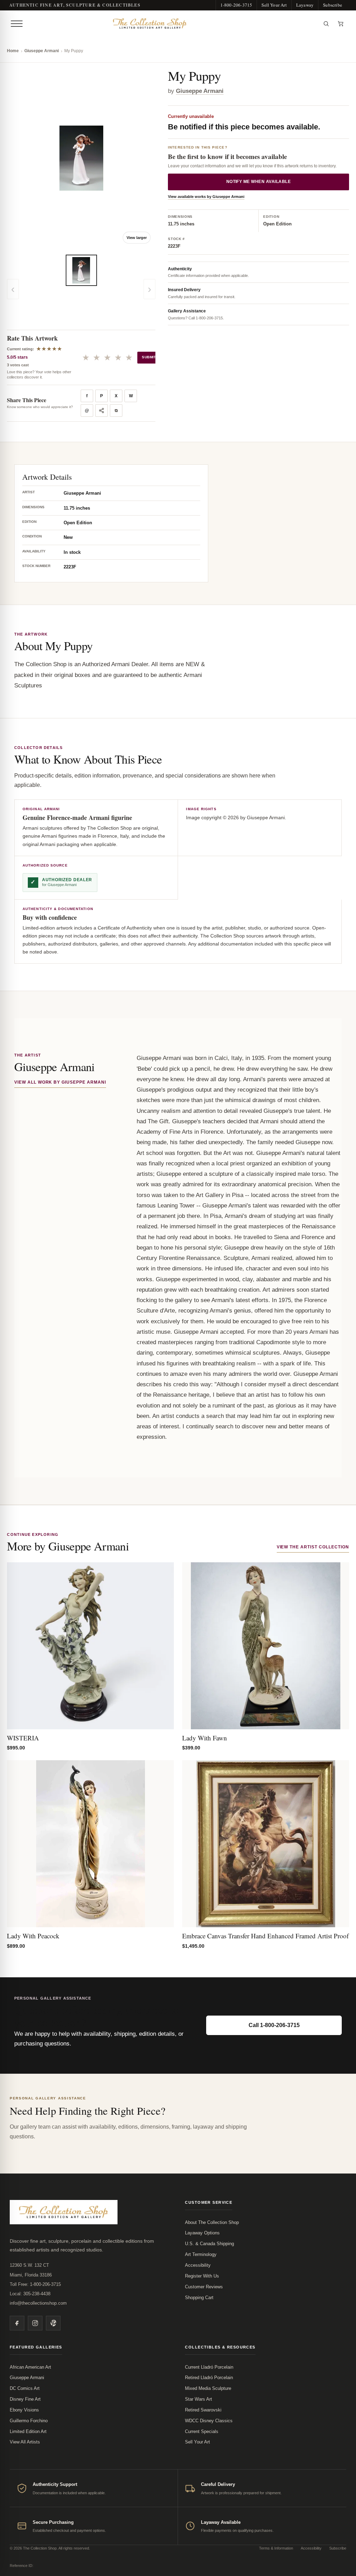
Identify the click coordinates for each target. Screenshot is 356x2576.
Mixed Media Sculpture (208, 2388)
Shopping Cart (199, 2298)
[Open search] (326, 24)
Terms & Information (276, 2548)
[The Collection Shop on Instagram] (35, 2323)
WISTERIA (23, 1738)
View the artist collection (313, 1547)
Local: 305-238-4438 (30, 2294)
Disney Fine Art (25, 2399)
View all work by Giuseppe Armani (60, 1082)
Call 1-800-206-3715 (274, 2025)
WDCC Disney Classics (209, 2421)
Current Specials (202, 2431)
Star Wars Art (199, 2399)
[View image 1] (81, 270)
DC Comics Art (25, 2388)
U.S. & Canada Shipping (209, 2244)
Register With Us (202, 2276)
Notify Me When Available (259, 182)
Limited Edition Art (28, 2431)
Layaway (305, 5)
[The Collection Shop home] (172, 24)
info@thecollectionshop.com (38, 2303)
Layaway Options (202, 2233)
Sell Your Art (274, 5)
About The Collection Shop (212, 2222)
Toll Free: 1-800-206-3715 (35, 2284)
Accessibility (198, 2265)
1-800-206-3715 (236, 5)
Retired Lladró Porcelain (209, 2378)
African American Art (30, 2367)
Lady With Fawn (205, 1738)
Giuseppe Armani (42, 51)
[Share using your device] (102, 410)
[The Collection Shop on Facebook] (17, 2323)
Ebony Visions (24, 2410)
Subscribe (333, 5)
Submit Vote (155, 357)
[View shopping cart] (341, 24)
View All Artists (25, 2442)
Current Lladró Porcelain (209, 2367)
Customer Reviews (204, 2287)
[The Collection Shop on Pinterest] (53, 2323)
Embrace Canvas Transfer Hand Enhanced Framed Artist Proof (265, 1936)
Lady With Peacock (33, 1936)
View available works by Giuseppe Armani (206, 197)
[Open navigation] (17, 24)
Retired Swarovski (203, 2410)
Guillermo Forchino (29, 2421)
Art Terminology (201, 2254)
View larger (137, 238)
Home (13, 51)
